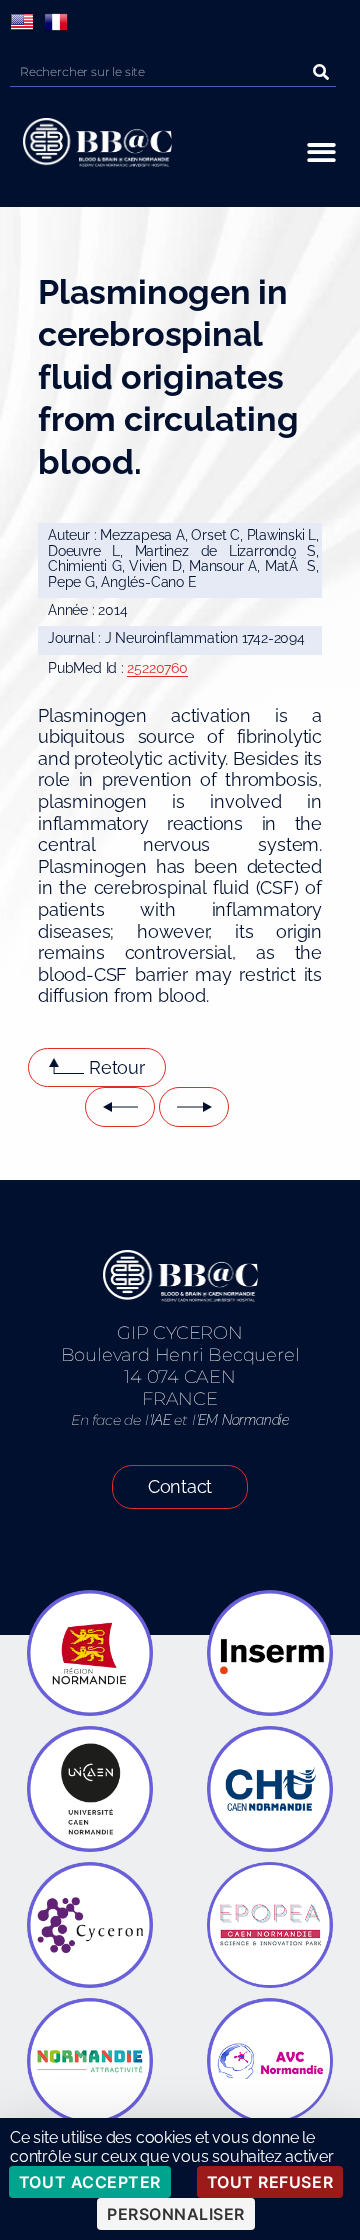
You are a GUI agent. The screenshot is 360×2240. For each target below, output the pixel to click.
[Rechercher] (321, 71)
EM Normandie (243, 1420)
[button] (322, 152)
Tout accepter (90, 2182)
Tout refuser (270, 2182)
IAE (160, 1420)
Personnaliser (176, 2214)
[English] (22, 22)
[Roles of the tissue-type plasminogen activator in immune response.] (194, 1107)
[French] (56, 22)
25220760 (157, 668)
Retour (117, 1067)
